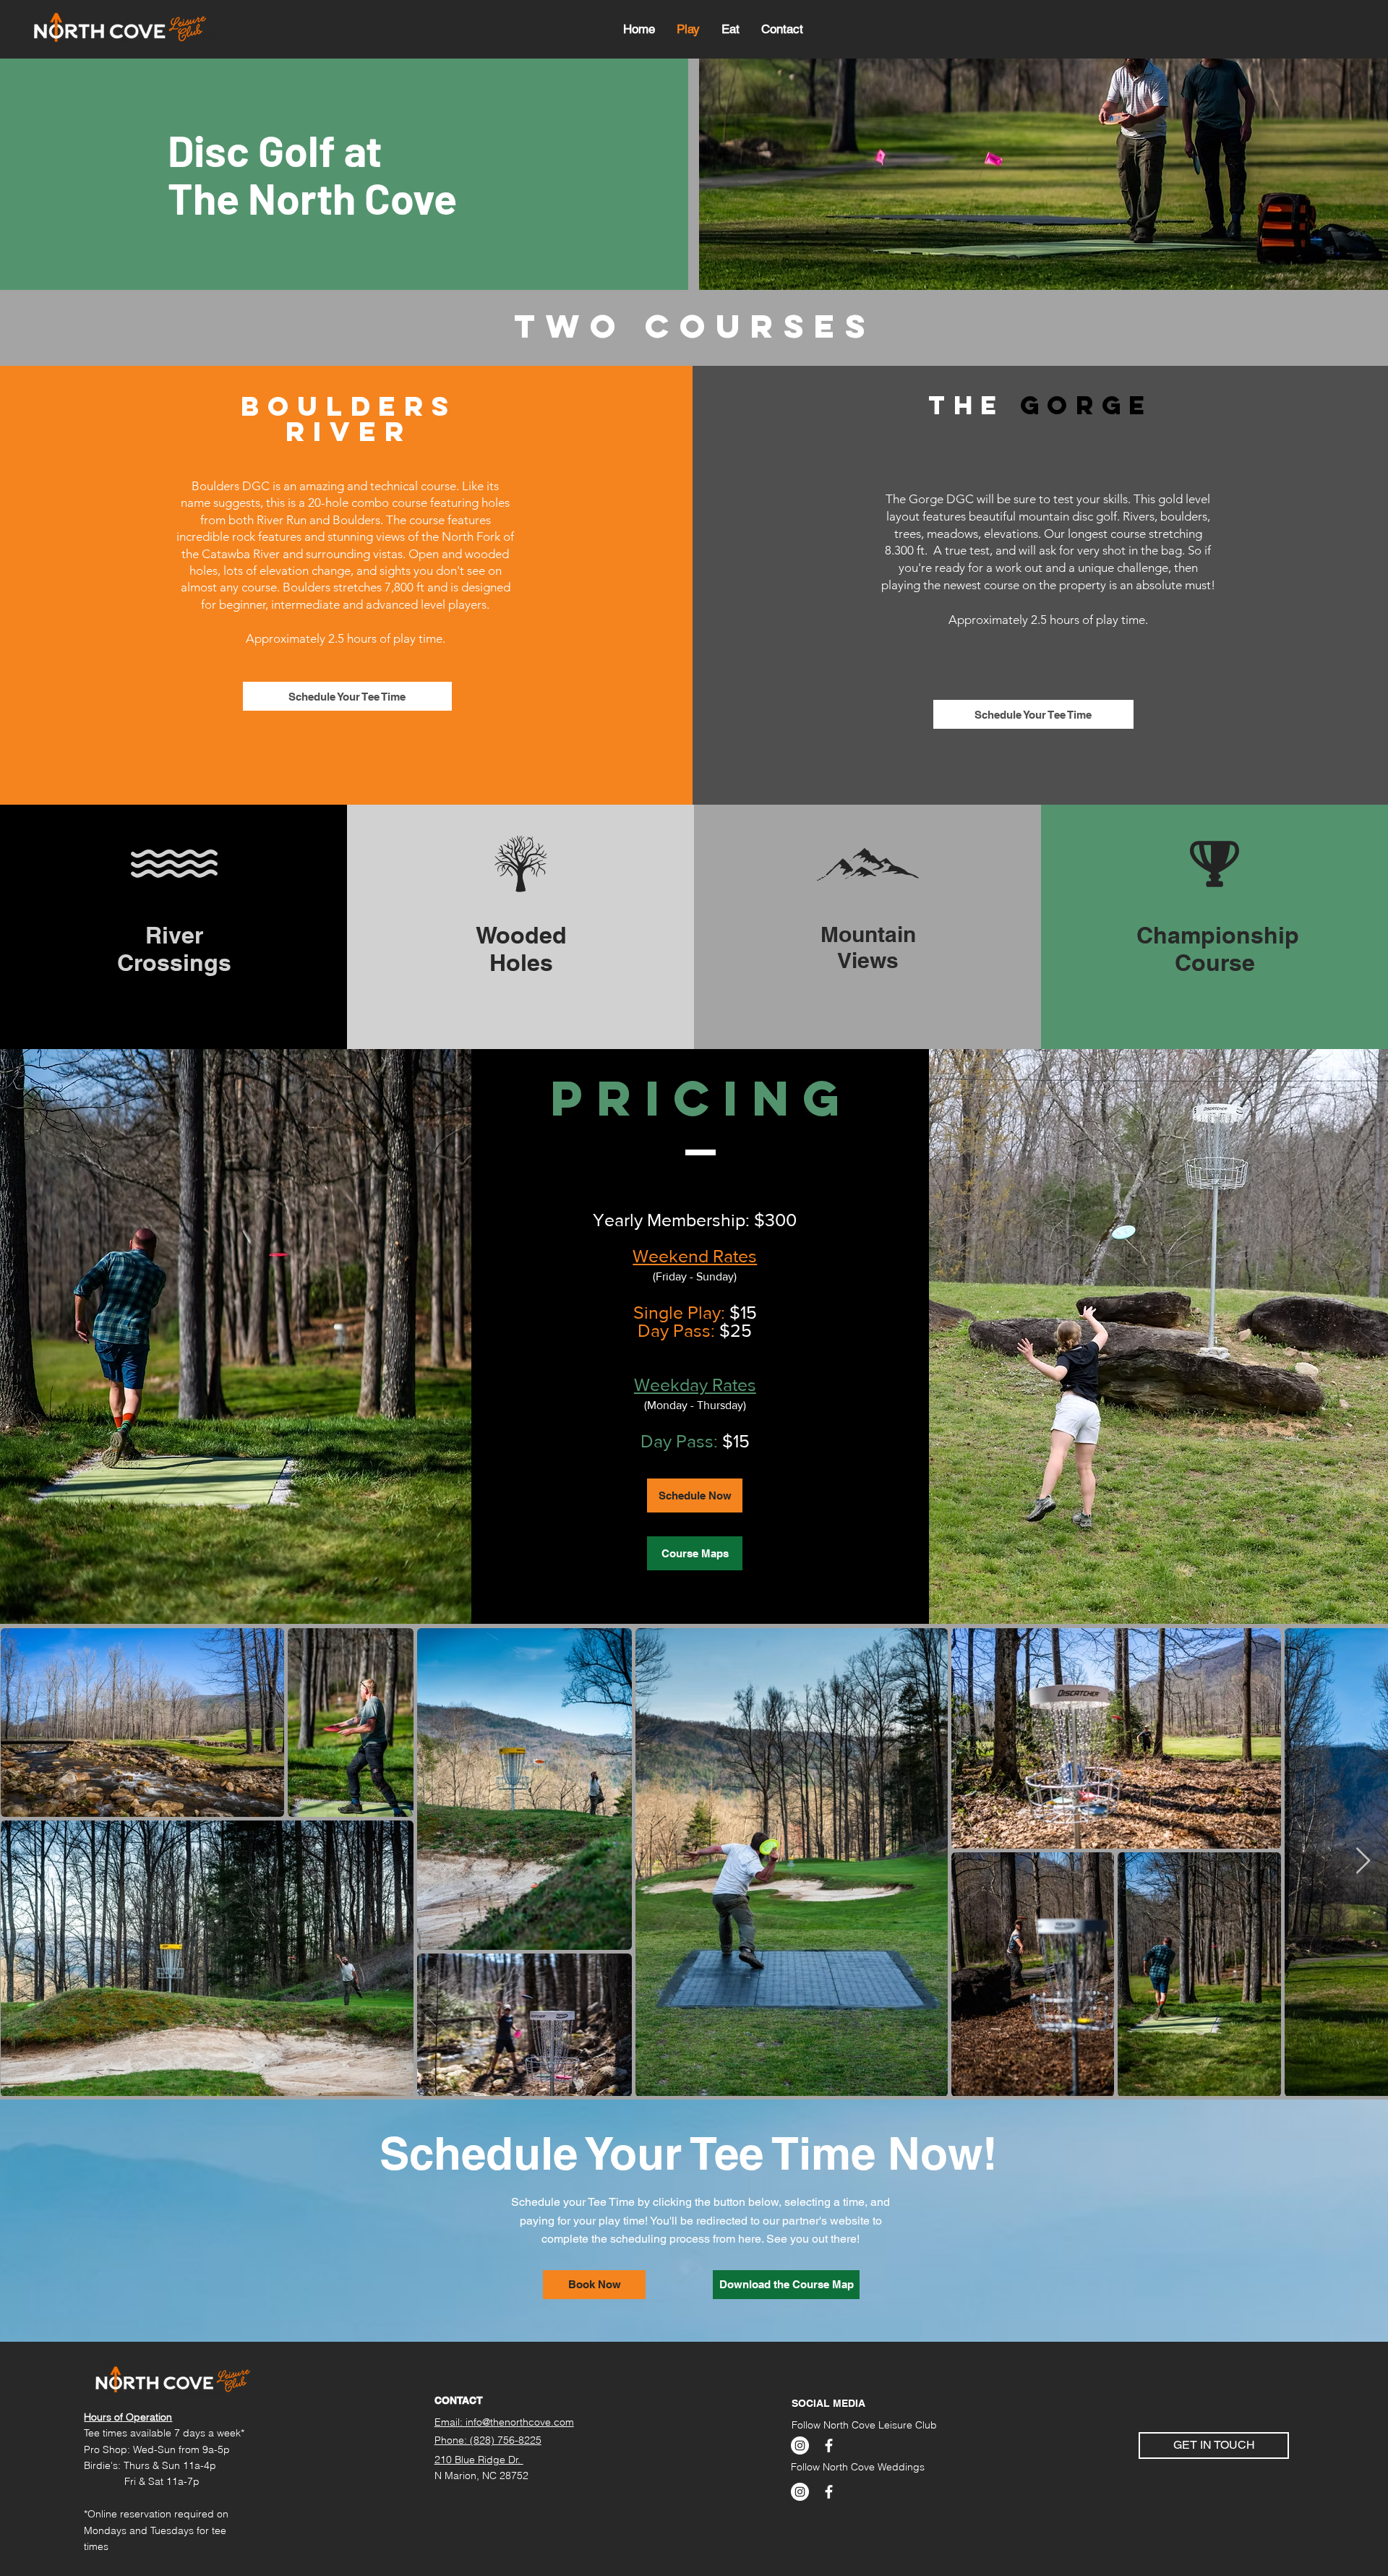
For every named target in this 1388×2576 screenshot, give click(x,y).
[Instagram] (800, 2446)
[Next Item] (1363, 1861)
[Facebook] (829, 2446)
